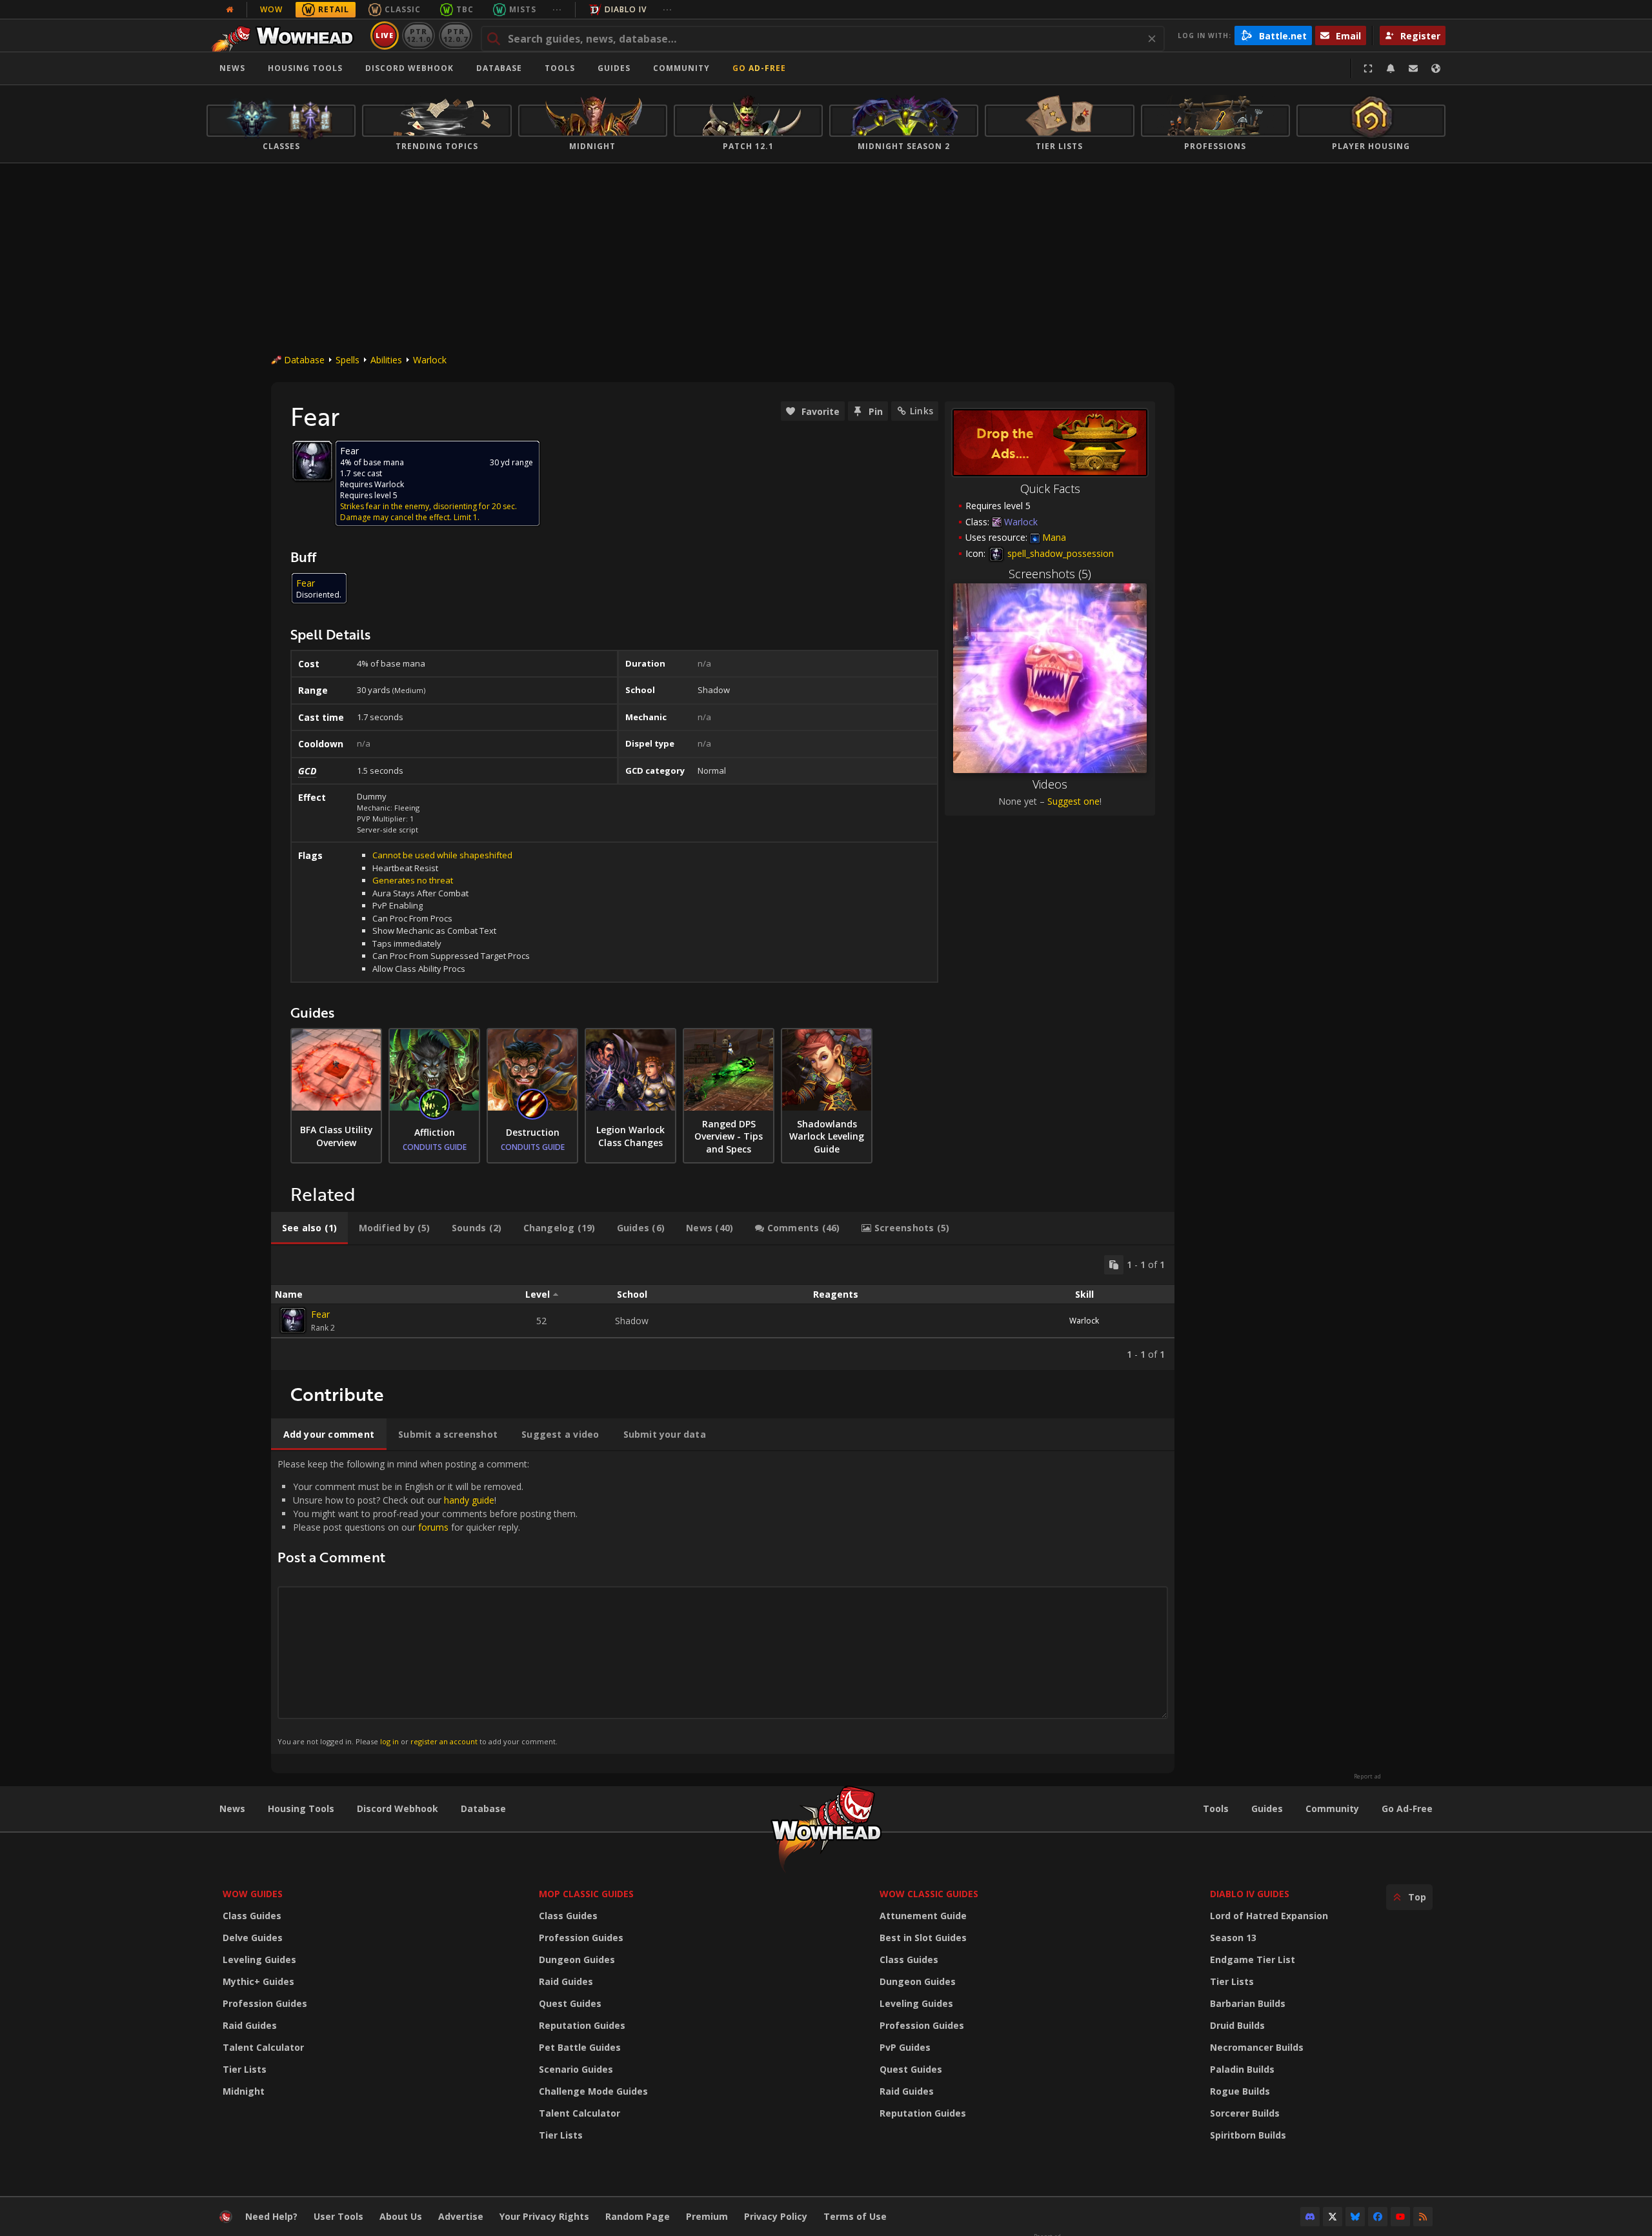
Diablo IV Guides (1250, 1894)
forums (433, 1527)
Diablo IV (626, 9)
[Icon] (312, 461)
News (232, 68)
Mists (523, 9)
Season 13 (1233, 1938)
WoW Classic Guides (929, 1894)
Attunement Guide (923, 1916)
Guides (614, 68)
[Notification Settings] (1391, 68)
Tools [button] (560, 68)
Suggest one (1073, 801)
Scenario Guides (576, 2069)
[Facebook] (1378, 2217)
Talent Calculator (263, 2047)
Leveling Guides (259, 1959)
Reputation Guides (582, 2025)
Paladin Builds (1242, 2069)
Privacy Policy (776, 2216)
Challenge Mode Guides (593, 2091)
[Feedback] (1413, 68)
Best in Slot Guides (923, 1938)
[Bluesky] (1355, 2217)
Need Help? (271, 2216)
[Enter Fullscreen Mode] (1368, 68)
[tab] (309, 1228)
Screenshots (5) (1050, 574)
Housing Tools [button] (305, 68)
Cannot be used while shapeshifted (442, 855)
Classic (403, 9)
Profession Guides (265, 2003)
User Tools (338, 2216)
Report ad (1367, 1777)
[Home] (286, 35)
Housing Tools (301, 1808)
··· (557, 9)
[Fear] (293, 1320)
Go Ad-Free (759, 68)
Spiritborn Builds (1248, 2135)
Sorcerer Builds (1245, 2113)
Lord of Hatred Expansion (1269, 1916)
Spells (348, 360)
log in (389, 1741)
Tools (1216, 1808)
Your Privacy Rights (544, 2216)
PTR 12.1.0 (418, 35)
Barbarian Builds (1248, 2003)
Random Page (638, 2216)
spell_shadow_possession (1059, 553)
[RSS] (1423, 2217)
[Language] (1436, 68)
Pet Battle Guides (580, 2047)
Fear (320, 1314)
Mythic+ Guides (258, 1981)
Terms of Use (855, 2216)
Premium (707, 2216)
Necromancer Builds (1257, 2047)
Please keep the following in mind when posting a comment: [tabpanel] (428, 1602)
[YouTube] (1400, 2217)
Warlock (430, 360)
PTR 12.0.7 (455, 35)
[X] (1333, 2217)
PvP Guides (905, 2047)
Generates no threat (413, 880)
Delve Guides (253, 1938)
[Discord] (1310, 2217)
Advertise (461, 2216)
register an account (444, 1741)
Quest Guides (570, 2003)
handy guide (469, 1500)
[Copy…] (1114, 1265)
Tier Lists (245, 2069)
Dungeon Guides (577, 1959)
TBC (465, 9)
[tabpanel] (723, 1308)
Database (499, 68)
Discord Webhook (409, 68)
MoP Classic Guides (586, 1894)
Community (681, 68)
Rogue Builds (1240, 2091)
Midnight (244, 2091)
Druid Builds (1237, 2025)
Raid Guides (250, 2025)
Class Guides (252, 1916)
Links (922, 411)
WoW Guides (253, 1894)
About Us (401, 2216)
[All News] (230, 10)
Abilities (386, 360)
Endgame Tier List (1253, 1959)
